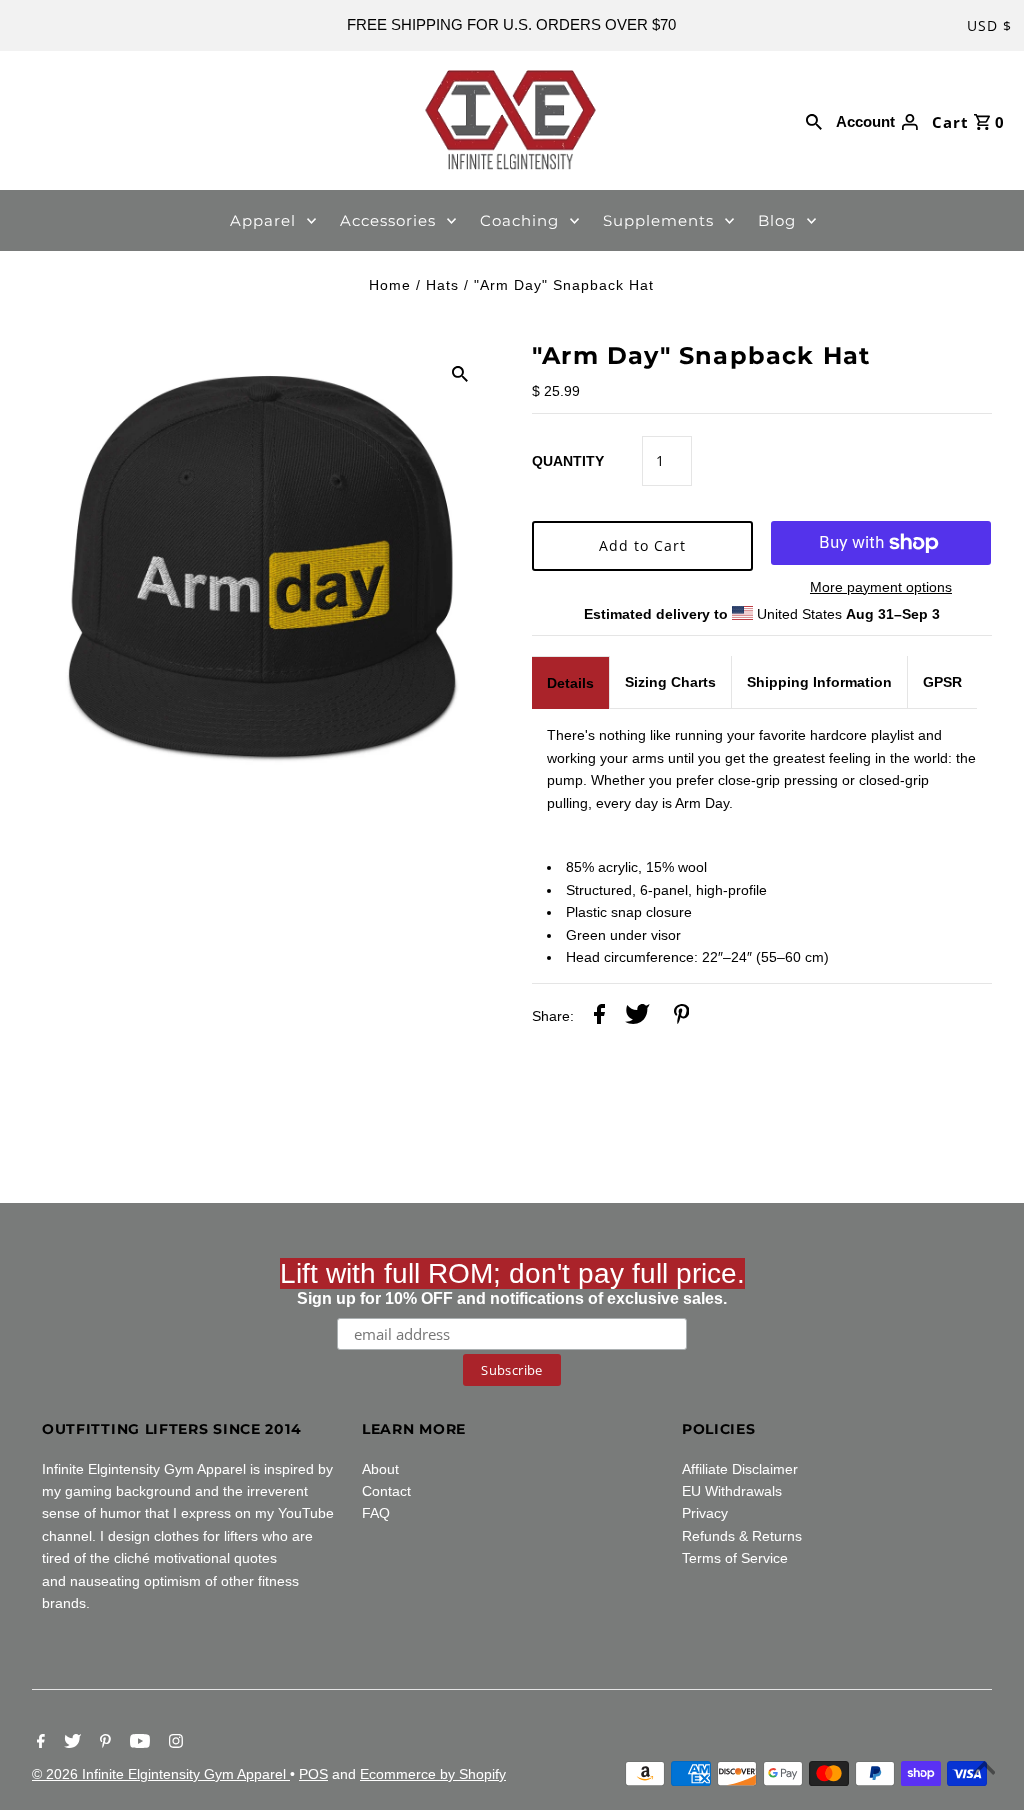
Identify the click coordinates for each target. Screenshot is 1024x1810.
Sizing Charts (670, 682)
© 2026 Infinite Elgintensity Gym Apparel (161, 1774)
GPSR (942, 682)
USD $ (989, 25)
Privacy (705, 1513)
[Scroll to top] (984, 1770)
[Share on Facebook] (599, 1017)
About (380, 1469)
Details (570, 683)
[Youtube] (137, 1743)
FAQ (376, 1513)
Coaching (519, 220)
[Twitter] (70, 1743)
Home (390, 285)
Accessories (388, 220)
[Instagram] (173, 1743)
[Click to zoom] (460, 373)
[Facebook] (38, 1743)
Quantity (568, 461)
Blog (777, 220)
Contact (386, 1491)
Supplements (658, 220)
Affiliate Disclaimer (740, 1469)
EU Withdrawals (732, 1491)
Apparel (263, 220)
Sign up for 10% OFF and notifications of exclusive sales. (512, 1282)
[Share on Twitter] (637, 1017)
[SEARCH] (814, 120)
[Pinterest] (103, 1743)
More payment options (881, 587)
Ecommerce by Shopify (433, 1774)
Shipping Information (819, 682)
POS (313, 1774)
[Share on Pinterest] (682, 1017)
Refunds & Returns (742, 1536)
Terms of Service (735, 1558)
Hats (442, 285)
